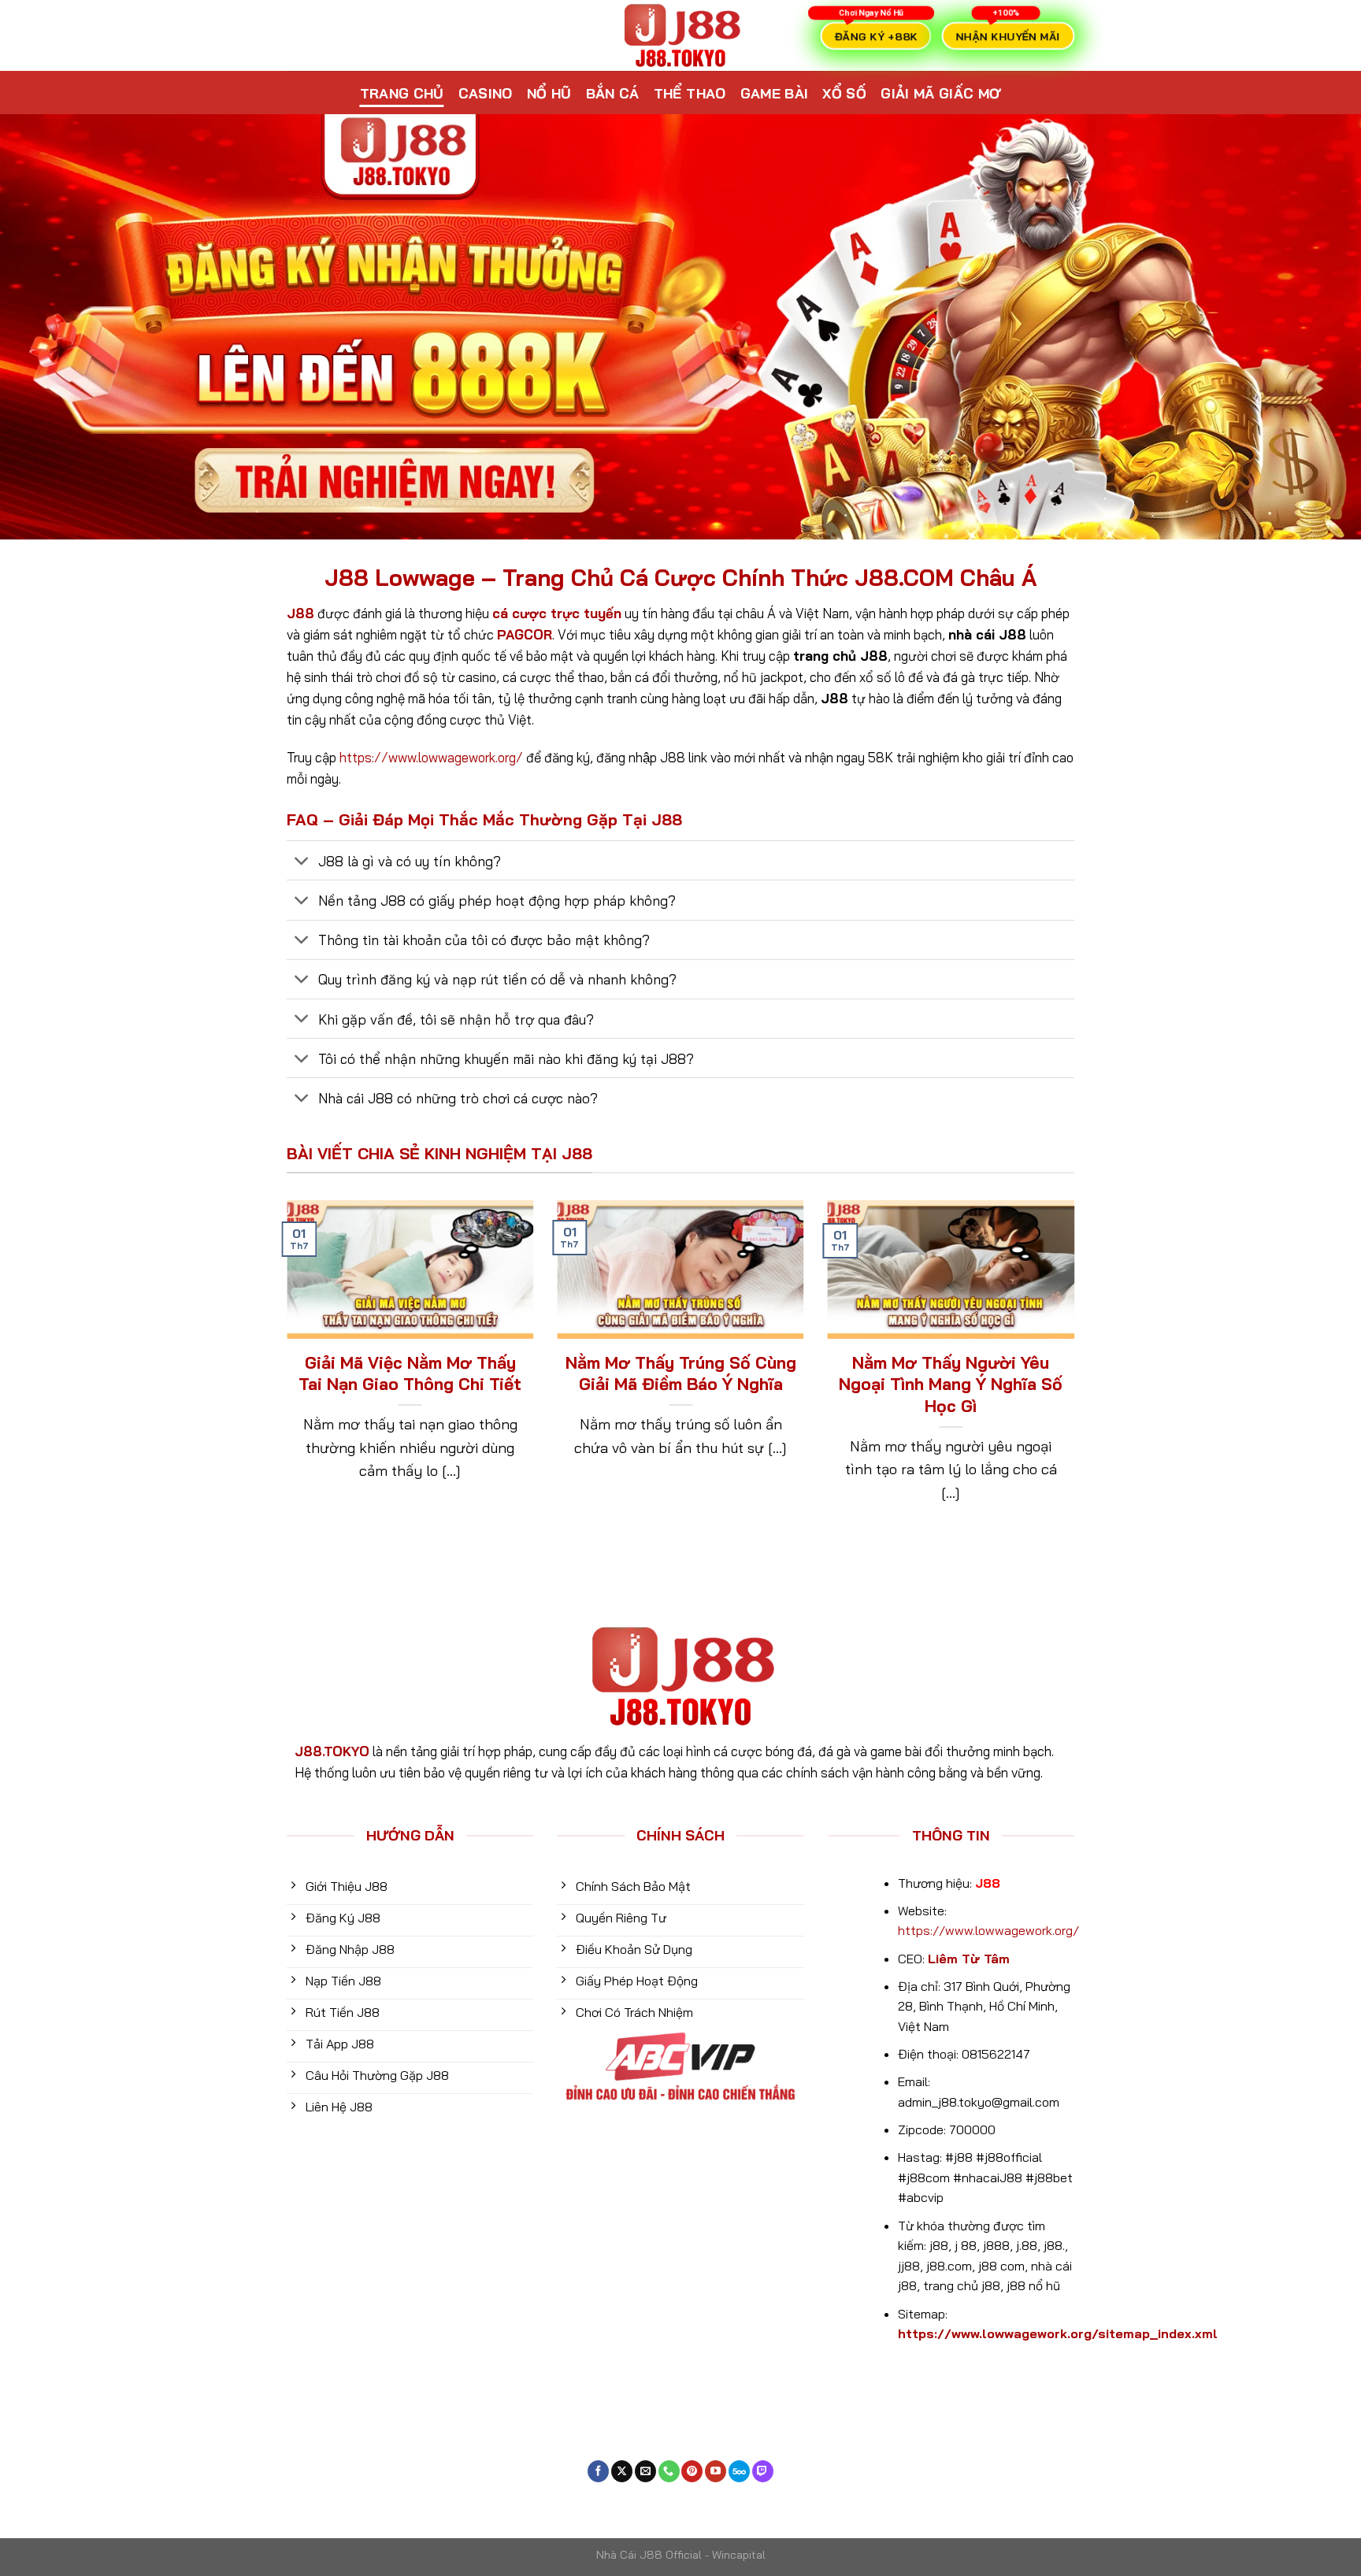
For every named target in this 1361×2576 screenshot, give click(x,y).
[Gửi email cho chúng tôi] (645, 2471)
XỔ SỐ (844, 93)
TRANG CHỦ (402, 93)
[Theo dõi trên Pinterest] (692, 2471)
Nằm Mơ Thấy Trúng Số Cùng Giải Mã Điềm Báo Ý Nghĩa (680, 1373)
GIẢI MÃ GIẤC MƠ (941, 93)
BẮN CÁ (613, 93)
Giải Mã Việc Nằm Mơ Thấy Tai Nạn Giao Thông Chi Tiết (410, 1373)
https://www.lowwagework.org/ (431, 757)
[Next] (1077, 1373)
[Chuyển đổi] (302, 862)
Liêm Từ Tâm (969, 1959)
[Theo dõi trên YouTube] (716, 2471)
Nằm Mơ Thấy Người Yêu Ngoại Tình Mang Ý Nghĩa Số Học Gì (951, 1384)
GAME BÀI (775, 93)
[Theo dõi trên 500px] (739, 2471)
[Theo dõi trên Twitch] (763, 2471)
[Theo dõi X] (622, 2471)
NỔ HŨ (549, 93)
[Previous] (284, 1373)
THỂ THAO (690, 93)
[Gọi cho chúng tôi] (669, 2471)
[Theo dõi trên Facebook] (598, 2471)
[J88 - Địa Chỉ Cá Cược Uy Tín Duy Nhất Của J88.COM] (680, 35)
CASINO (486, 93)
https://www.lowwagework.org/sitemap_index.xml (1058, 2333)
